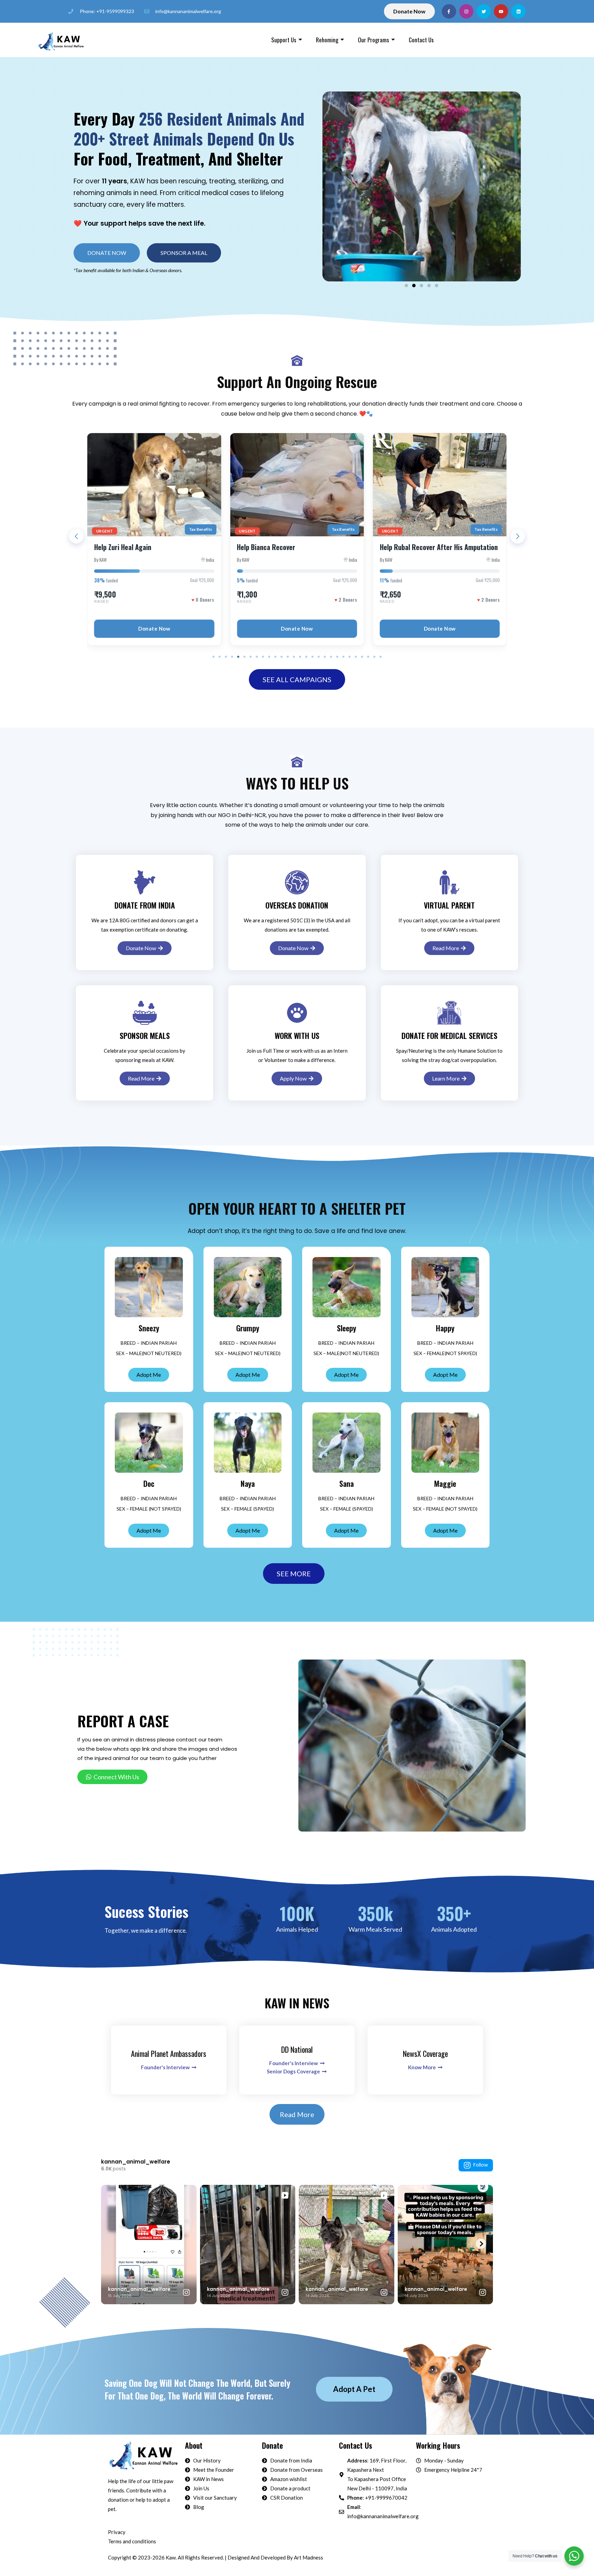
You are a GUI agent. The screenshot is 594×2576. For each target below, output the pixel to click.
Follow (481, 2165)
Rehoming (327, 40)
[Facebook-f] (449, 11)
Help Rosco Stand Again (414, 547)
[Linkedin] (518, 11)
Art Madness (309, 2557)
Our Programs (373, 40)
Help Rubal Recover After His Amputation (296, 547)
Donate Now (154, 629)
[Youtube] (501, 11)
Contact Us (421, 40)
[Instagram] (466, 11)
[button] (184, 253)
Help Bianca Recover (123, 547)
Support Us (284, 40)
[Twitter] (484, 11)
